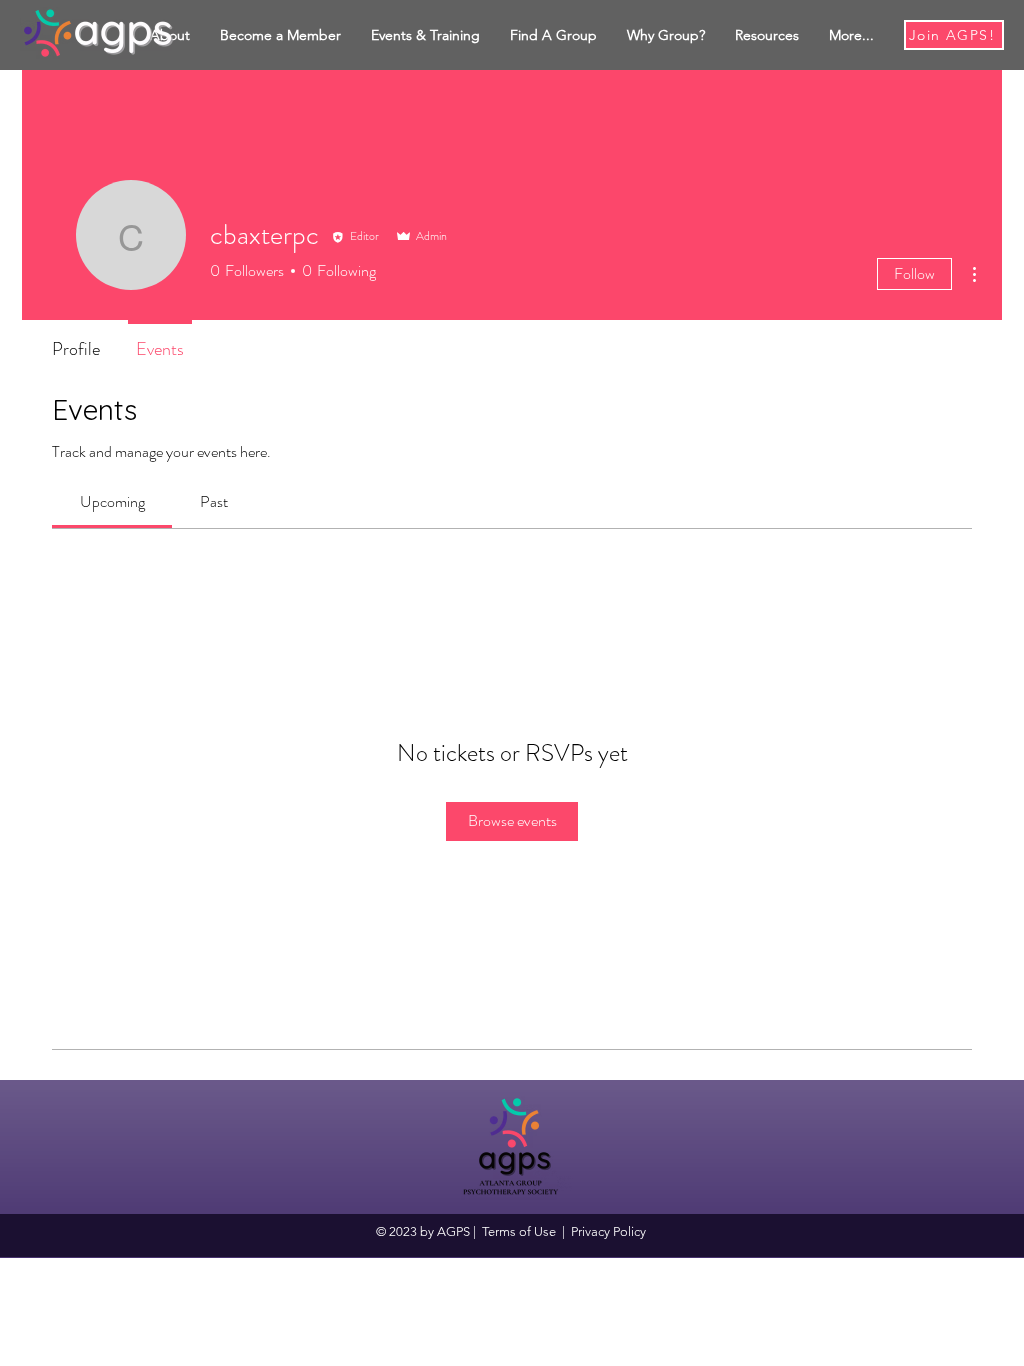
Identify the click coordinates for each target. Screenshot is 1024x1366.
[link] (112, 501)
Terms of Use (519, 1231)
